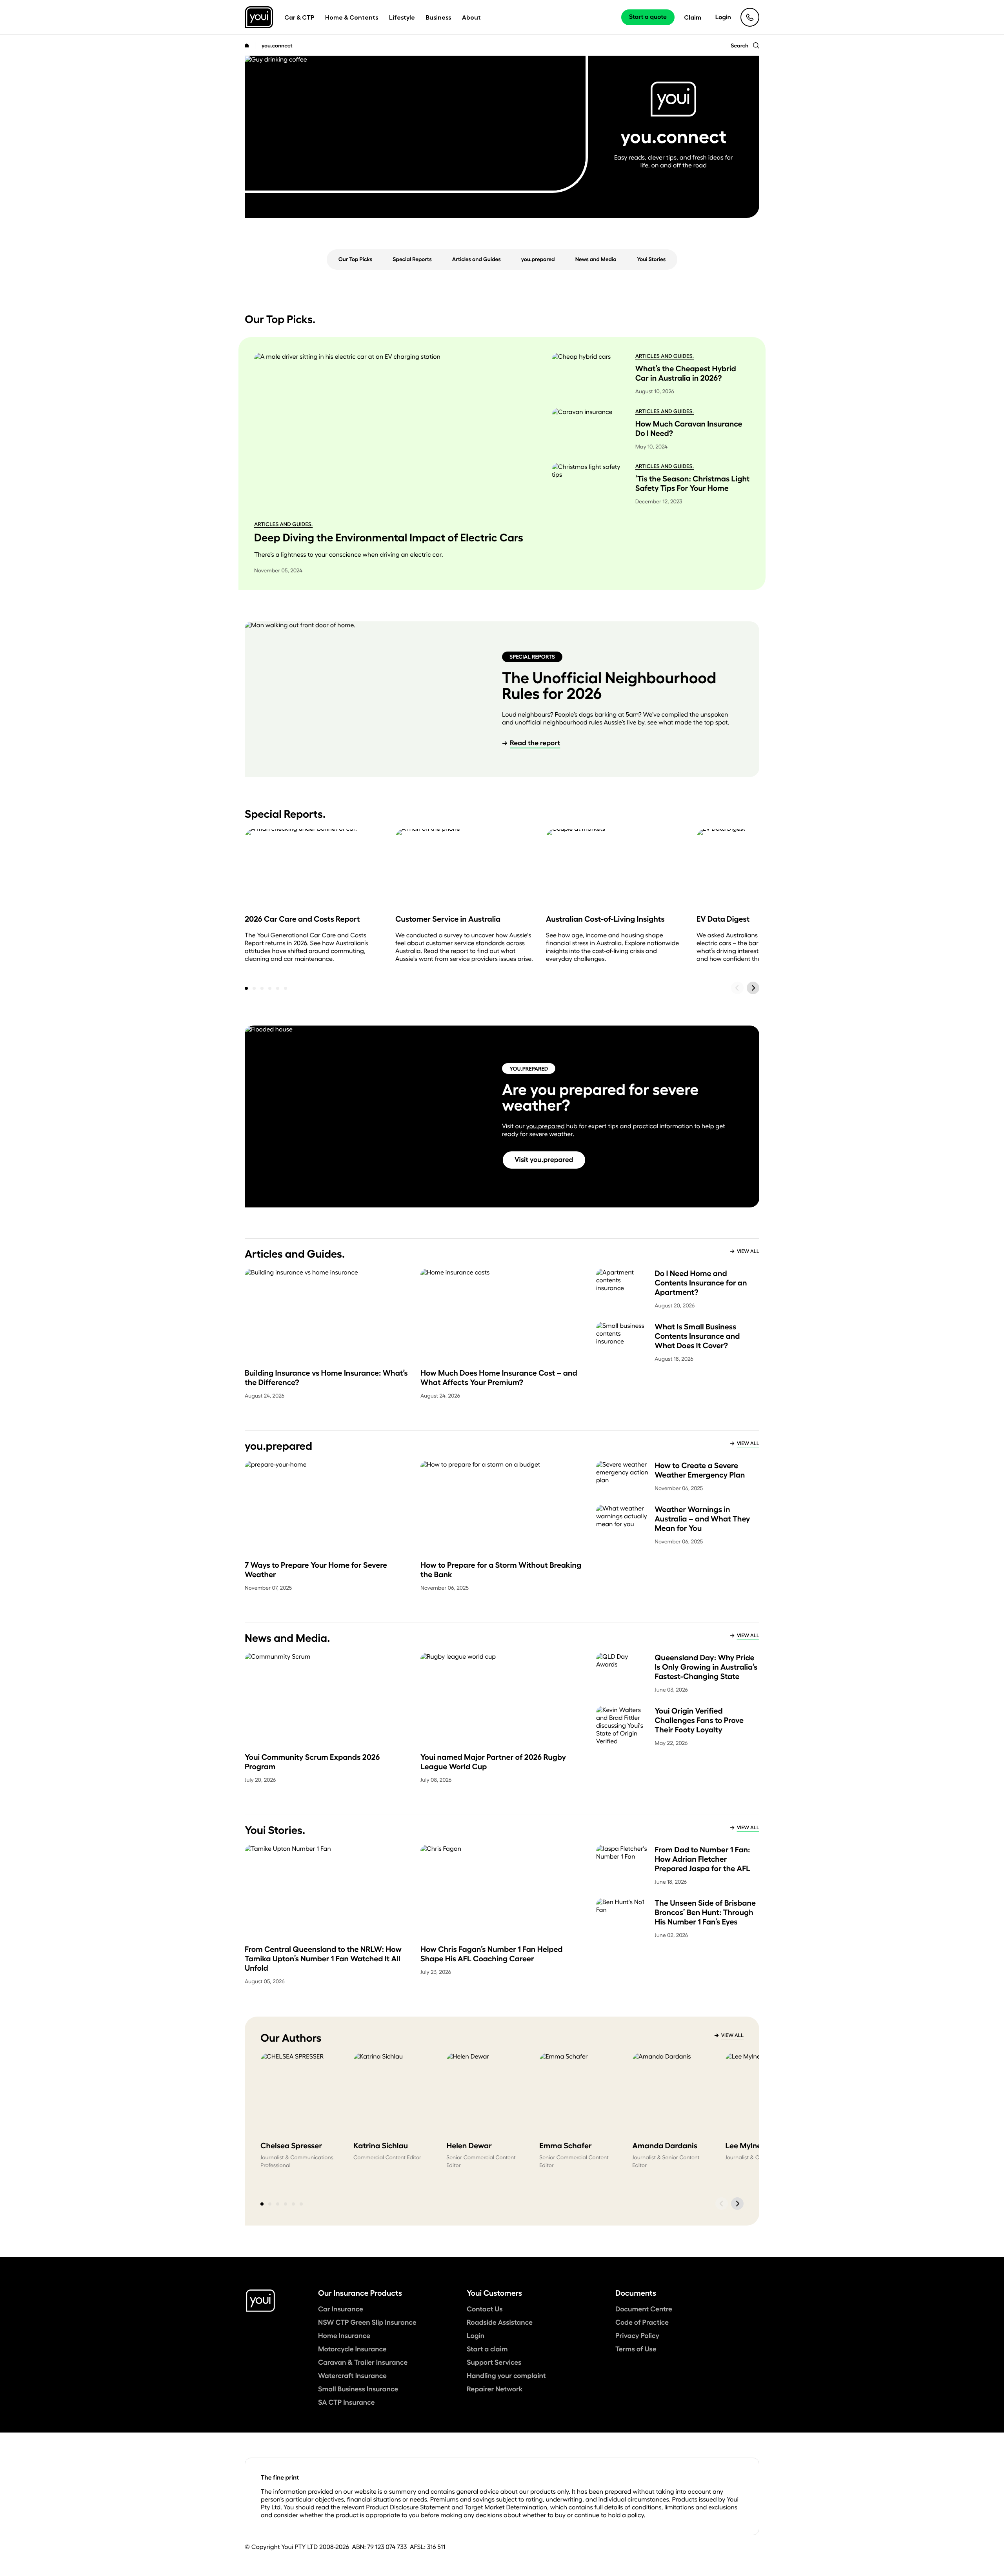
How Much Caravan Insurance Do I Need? (689, 428)
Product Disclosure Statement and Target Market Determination (457, 2507)
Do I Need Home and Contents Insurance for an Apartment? (701, 1283)
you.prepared (546, 1126)
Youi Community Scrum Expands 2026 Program (312, 1762)
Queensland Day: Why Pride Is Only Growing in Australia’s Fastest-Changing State (706, 1667)
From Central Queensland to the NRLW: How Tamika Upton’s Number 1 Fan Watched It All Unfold (323, 1959)
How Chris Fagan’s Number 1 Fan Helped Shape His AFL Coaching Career (492, 1954)
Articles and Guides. (283, 524)
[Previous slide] (737, 988)
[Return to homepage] (259, 17)
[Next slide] (753, 988)
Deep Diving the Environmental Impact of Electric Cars (389, 537)
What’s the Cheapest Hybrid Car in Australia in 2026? (686, 373)
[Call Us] (750, 17)
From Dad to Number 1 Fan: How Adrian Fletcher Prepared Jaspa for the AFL (702, 1859)
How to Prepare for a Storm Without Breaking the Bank (501, 1570)
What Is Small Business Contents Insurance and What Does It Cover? (697, 1336)
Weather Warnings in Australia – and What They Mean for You (702, 1519)
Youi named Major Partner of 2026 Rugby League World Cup (493, 1762)
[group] (301, 2119)
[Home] (247, 45)
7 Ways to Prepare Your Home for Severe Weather (316, 1570)
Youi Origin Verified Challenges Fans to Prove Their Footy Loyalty (699, 1720)
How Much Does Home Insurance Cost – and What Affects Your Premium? (499, 1378)
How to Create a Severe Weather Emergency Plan (700, 1470)
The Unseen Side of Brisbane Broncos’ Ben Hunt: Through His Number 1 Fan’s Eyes (705, 1912)
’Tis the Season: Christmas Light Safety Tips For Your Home (693, 483)
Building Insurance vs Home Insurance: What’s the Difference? (326, 1378)
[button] (246, 988)
